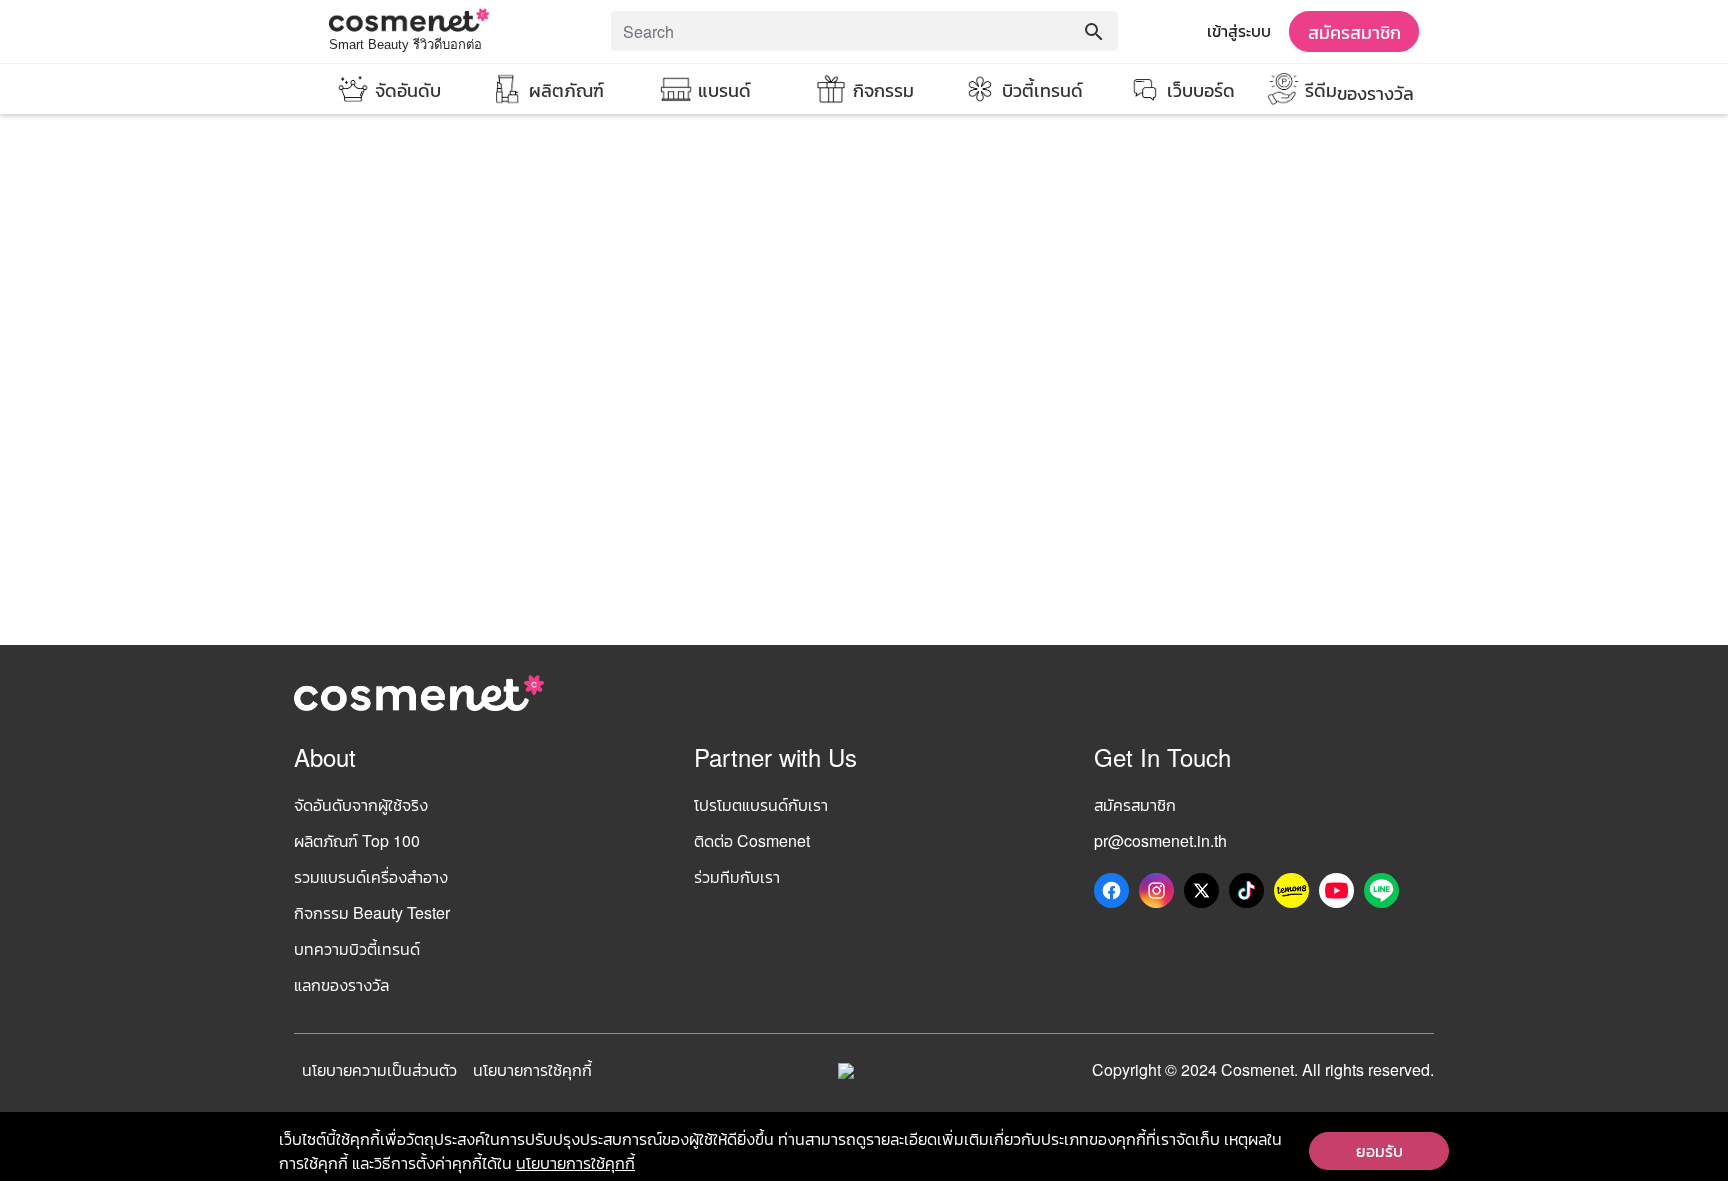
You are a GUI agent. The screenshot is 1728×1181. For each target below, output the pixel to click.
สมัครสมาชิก (1354, 31)
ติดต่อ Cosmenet (752, 840)
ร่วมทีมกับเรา (737, 876)
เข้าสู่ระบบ (1239, 30)
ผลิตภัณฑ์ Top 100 (357, 840)
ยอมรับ (1379, 1150)
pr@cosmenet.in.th (1160, 840)
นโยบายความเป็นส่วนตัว (379, 1069)
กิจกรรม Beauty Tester (372, 912)
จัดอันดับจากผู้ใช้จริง (361, 804)
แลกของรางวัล (341, 984)
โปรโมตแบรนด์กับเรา (761, 804)
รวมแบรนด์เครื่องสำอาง (371, 876)
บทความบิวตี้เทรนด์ (357, 948)
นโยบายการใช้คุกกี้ (532, 1069)
